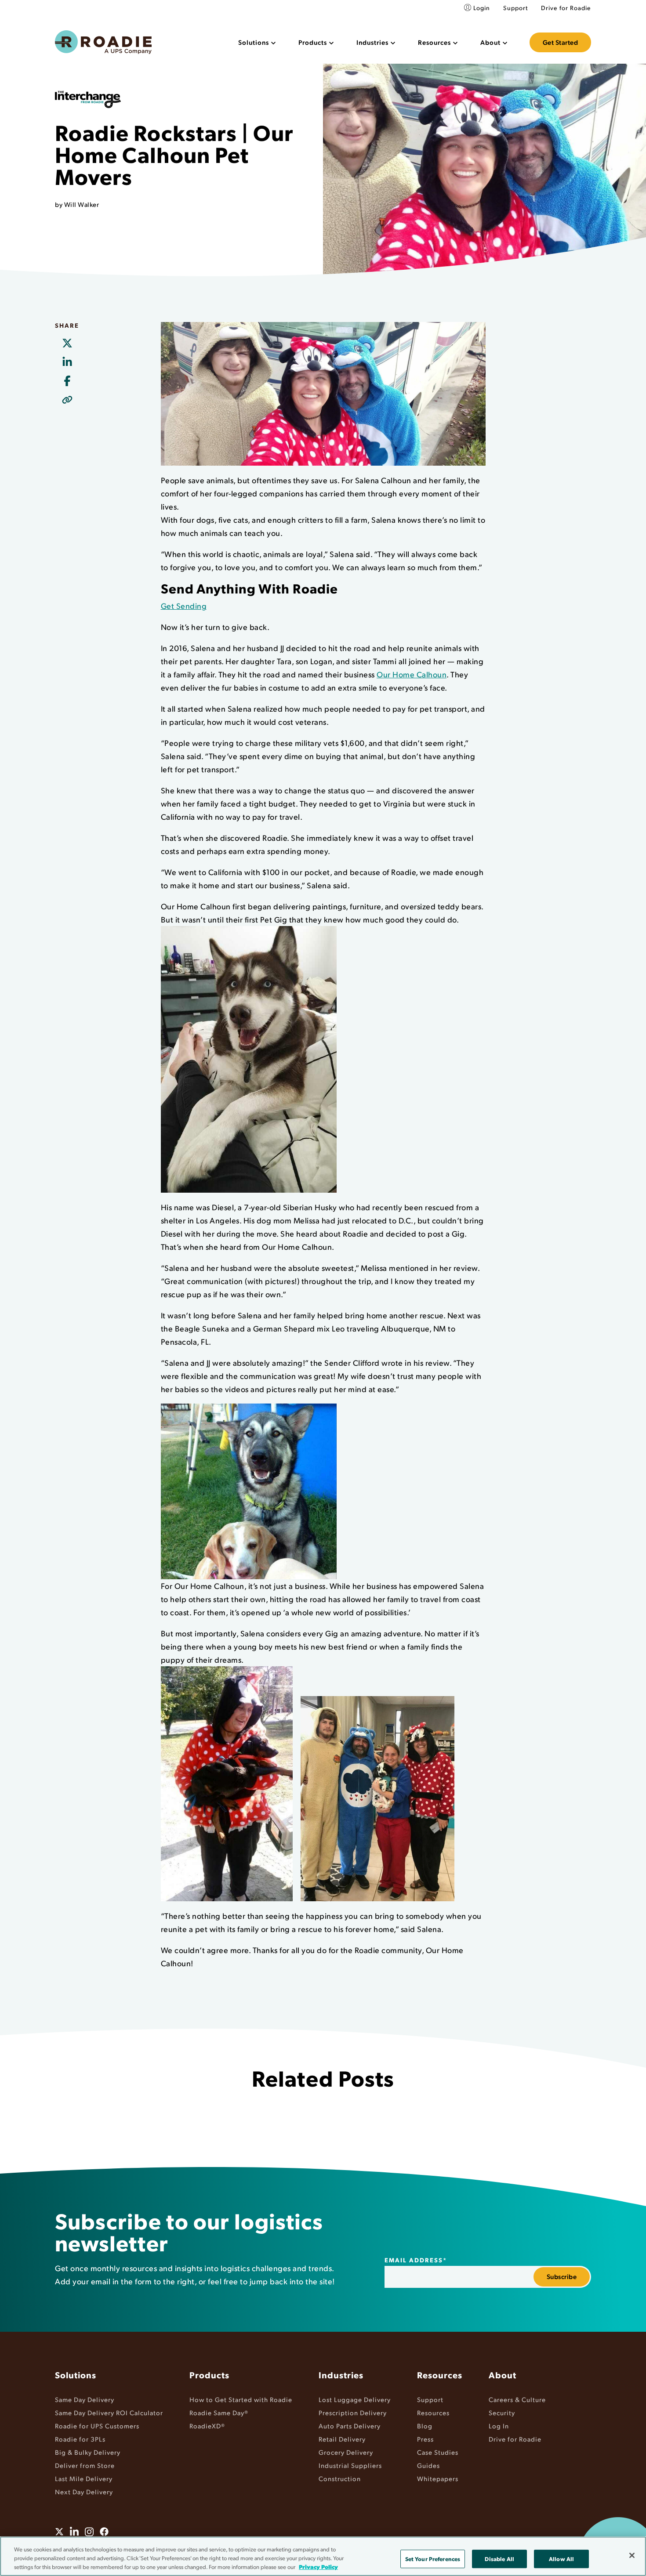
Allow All (561, 2559)
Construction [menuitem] (340, 2478)
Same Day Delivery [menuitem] (85, 2399)
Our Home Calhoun (412, 674)
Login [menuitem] (482, 8)
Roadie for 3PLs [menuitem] (80, 2439)
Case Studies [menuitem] (438, 2452)
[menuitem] (257, 42)
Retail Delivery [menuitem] (342, 2439)
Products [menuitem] (209, 2375)
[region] (323, 2556)
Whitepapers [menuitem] (438, 2478)
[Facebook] (67, 381)
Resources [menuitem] (440, 2375)
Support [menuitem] (515, 8)
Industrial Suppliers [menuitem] (350, 2465)
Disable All (499, 2559)
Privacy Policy (318, 2567)
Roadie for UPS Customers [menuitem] (97, 2426)
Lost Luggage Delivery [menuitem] (355, 2399)
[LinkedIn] (67, 362)
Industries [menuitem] (341, 2375)
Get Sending (184, 606)
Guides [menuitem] (428, 2465)
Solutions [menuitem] (76, 2375)
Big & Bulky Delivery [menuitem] (88, 2452)
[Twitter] (67, 344)
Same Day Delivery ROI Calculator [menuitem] (109, 2412)
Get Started (561, 42)
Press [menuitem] (425, 2439)
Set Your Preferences (433, 2559)
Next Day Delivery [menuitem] (84, 2491)
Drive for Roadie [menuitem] (566, 8)
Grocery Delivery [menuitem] (346, 2452)
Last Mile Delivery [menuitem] (84, 2478)
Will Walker (82, 204)
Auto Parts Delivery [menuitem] (350, 2426)
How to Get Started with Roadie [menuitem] (241, 2399)
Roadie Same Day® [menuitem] (219, 2412)
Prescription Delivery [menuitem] (353, 2412)
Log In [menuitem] (499, 2426)
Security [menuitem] (502, 2412)
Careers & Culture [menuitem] (517, 2399)
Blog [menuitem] (425, 2426)
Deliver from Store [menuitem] (85, 2465)
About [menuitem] (503, 2375)
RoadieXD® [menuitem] (207, 2426)
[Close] (632, 2555)
